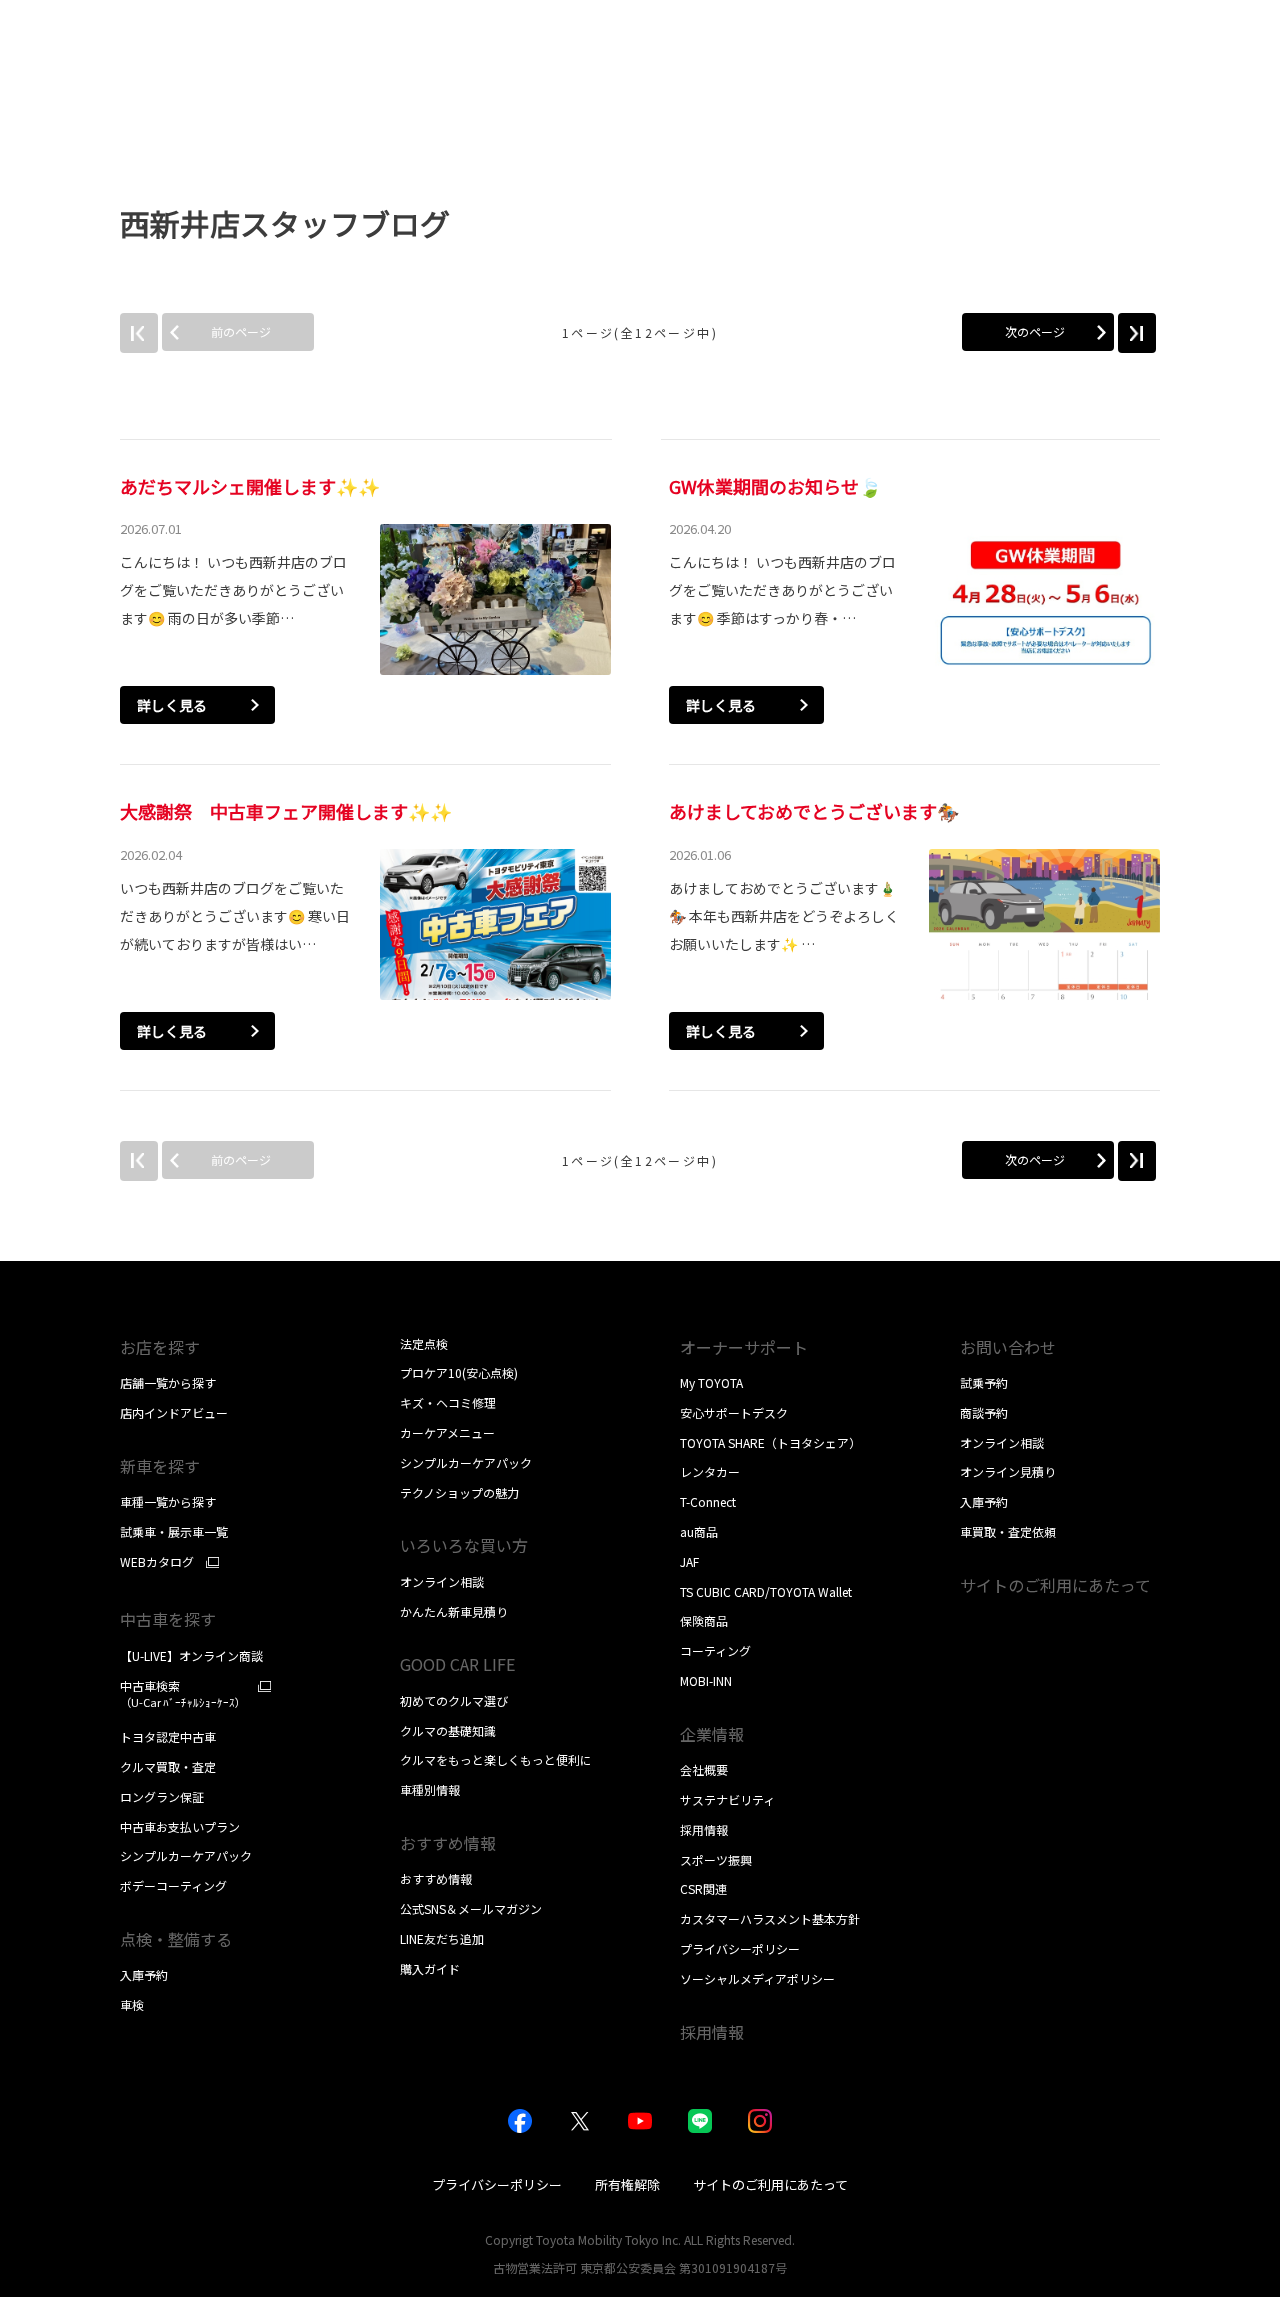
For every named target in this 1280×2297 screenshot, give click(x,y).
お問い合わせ (1008, 1347)
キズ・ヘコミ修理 (448, 1402)
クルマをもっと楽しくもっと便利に (496, 1759)
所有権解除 (627, 2184)
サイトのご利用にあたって (1055, 1585)
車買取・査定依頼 (1008, 1531)
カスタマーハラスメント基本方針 (770, 1918)
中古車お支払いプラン (180, 1826)
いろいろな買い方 (464, 1545)
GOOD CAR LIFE (457, 1664)
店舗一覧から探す (168, 1382)
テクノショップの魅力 (459, 1492)
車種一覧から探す (168, 1501)
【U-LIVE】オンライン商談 (191, 1655)
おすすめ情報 (436, 1878)
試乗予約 (984, 1382)
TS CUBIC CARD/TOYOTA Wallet (766, 1591)
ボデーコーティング (173, 1885)
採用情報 (704, 1829)
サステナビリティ (727, 1799)
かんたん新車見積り (454, 1611)
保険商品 (704, 1620)
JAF (689, 1561)
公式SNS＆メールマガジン (471, 1908)
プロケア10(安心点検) (459, 1372)
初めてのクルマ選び (454, 1700)
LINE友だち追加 (442, 1938)
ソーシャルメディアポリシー (757, 1978)
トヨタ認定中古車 (168, 1736)
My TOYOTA (711, 1382)
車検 (132, 2004)
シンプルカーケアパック (186, 1855)
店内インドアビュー (174, 1412)
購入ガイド (430, 1968)
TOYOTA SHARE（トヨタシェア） (770, 1442)
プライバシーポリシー (740, 1948)
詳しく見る (172, 705)
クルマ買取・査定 (168, 1766)
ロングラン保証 (162, 1796)
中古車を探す (168, 1619)
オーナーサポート (744, 1347)
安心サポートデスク (734, 1412)
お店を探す (160, 1347)
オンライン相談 (442, 1581)
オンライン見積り (1008, 1471)
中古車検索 (183, 1694)
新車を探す (160, 1466)
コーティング (715, 1650)
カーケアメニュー (447, 1432)
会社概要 (704, 1769)
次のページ (1035, 331)
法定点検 (424, 1343)
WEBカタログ (157, 1562)
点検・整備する (176, 1939)
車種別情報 (430, 1789)
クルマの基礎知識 (448, 1730)
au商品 (699, 1531)
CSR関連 (703, 1888)
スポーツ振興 (716, 1859)
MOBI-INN (706, 1680)
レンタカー (710, 1471)
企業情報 (712, 1734)
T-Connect (708, 1501)
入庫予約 (144, 1974)
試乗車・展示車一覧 (174, 1531)
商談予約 (984, 1412)
